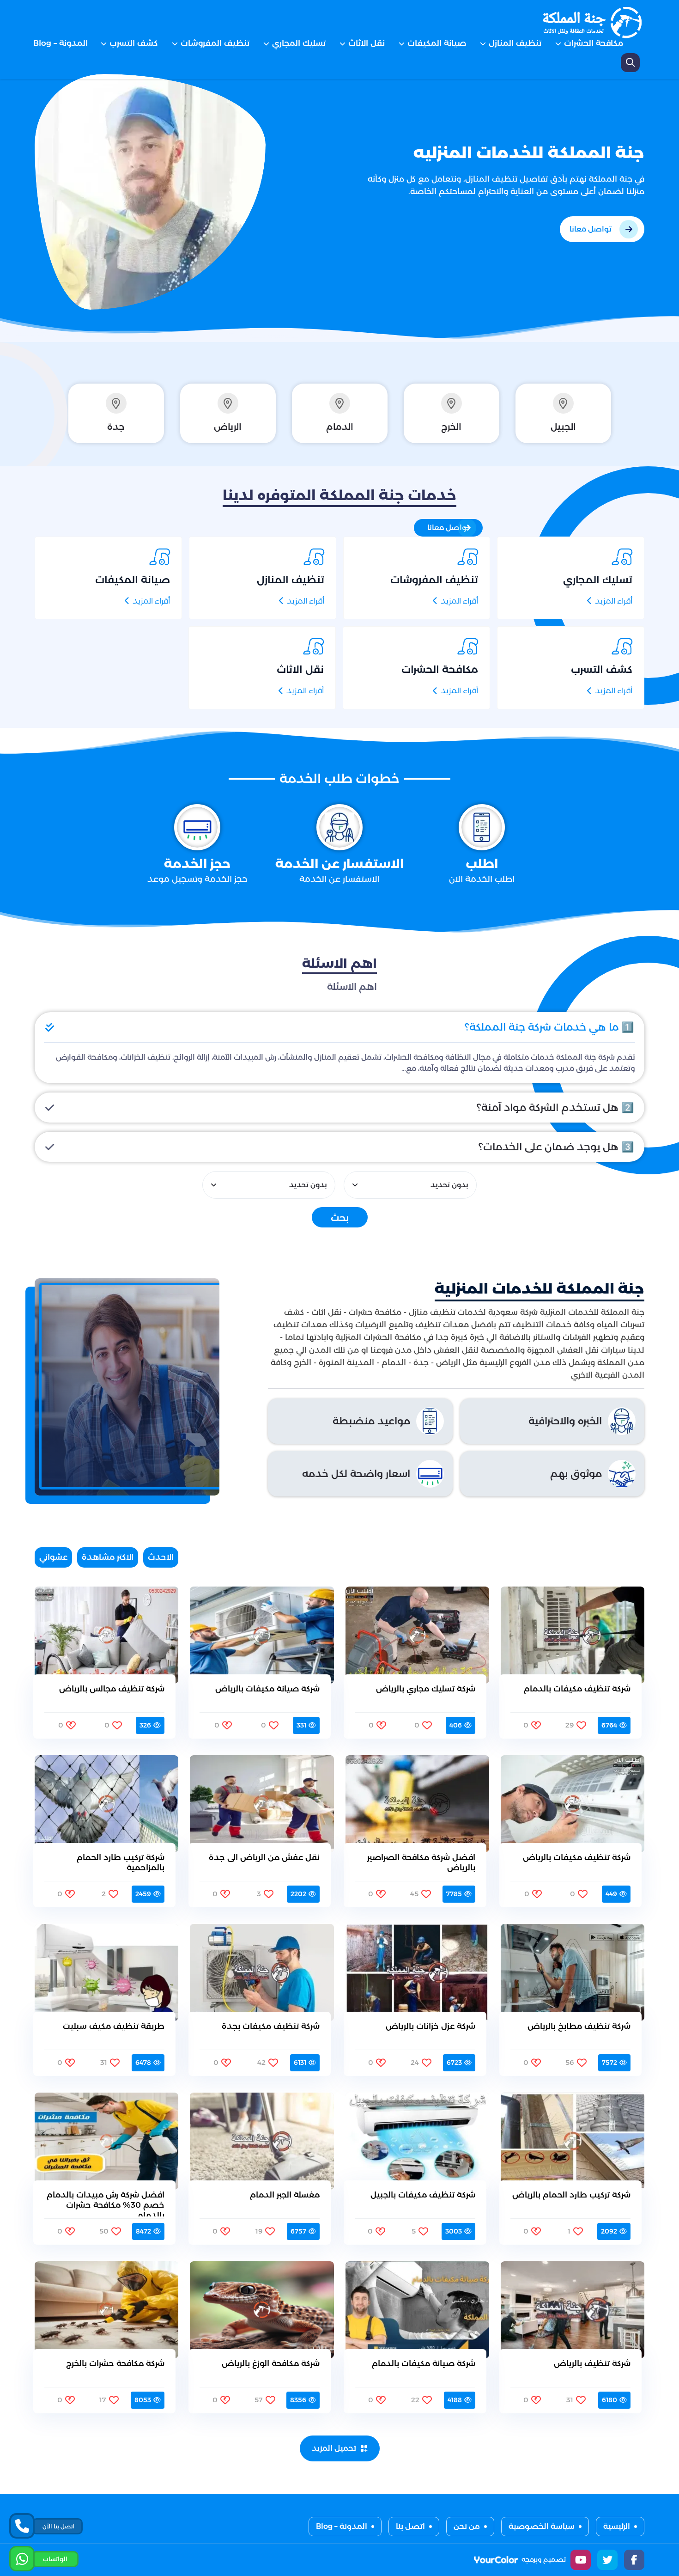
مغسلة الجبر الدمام (285, 2195)
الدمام (340, 427)
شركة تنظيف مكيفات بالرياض (577, 1857)
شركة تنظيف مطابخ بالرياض (579, 2026)
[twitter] (607, 2560)
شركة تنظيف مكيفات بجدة (271, 2026)
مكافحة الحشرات (594, 43)
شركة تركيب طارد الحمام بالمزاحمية (121, 1862)
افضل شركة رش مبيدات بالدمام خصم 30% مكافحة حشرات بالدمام (106, 2203)
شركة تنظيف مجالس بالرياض (112, 1689)
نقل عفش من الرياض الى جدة (264, 1857)
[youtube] (581, 2560)
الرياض (228, 427)
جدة (116, 427)
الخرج (451, 427)
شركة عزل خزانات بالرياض (430, 2026)
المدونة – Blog (61, 43)
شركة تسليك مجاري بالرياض (425, 1689)
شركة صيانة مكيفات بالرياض (267, 1689)
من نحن (467, 2526)
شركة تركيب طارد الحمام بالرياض (571, 2195)
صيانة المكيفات (437, 43)
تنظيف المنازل (515, 43)
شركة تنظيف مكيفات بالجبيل (423, 2195)
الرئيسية (617, 2526)
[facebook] (634, 2560)
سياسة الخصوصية (542, 2526)
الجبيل (563, 427)
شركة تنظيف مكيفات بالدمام (577, 1689)
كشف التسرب (134, 43)
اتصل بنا (410, 2526)
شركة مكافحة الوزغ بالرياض (271, 2363)
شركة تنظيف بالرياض (592, 2363)
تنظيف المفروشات (215, 43)
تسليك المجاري (299, 43)
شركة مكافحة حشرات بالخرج (115, 2363)
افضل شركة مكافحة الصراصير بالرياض (421, 1862)
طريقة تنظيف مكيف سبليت (114, 2026)
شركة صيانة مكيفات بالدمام (423, 2363)
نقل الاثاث (367, 43)
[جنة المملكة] (594, 23)
